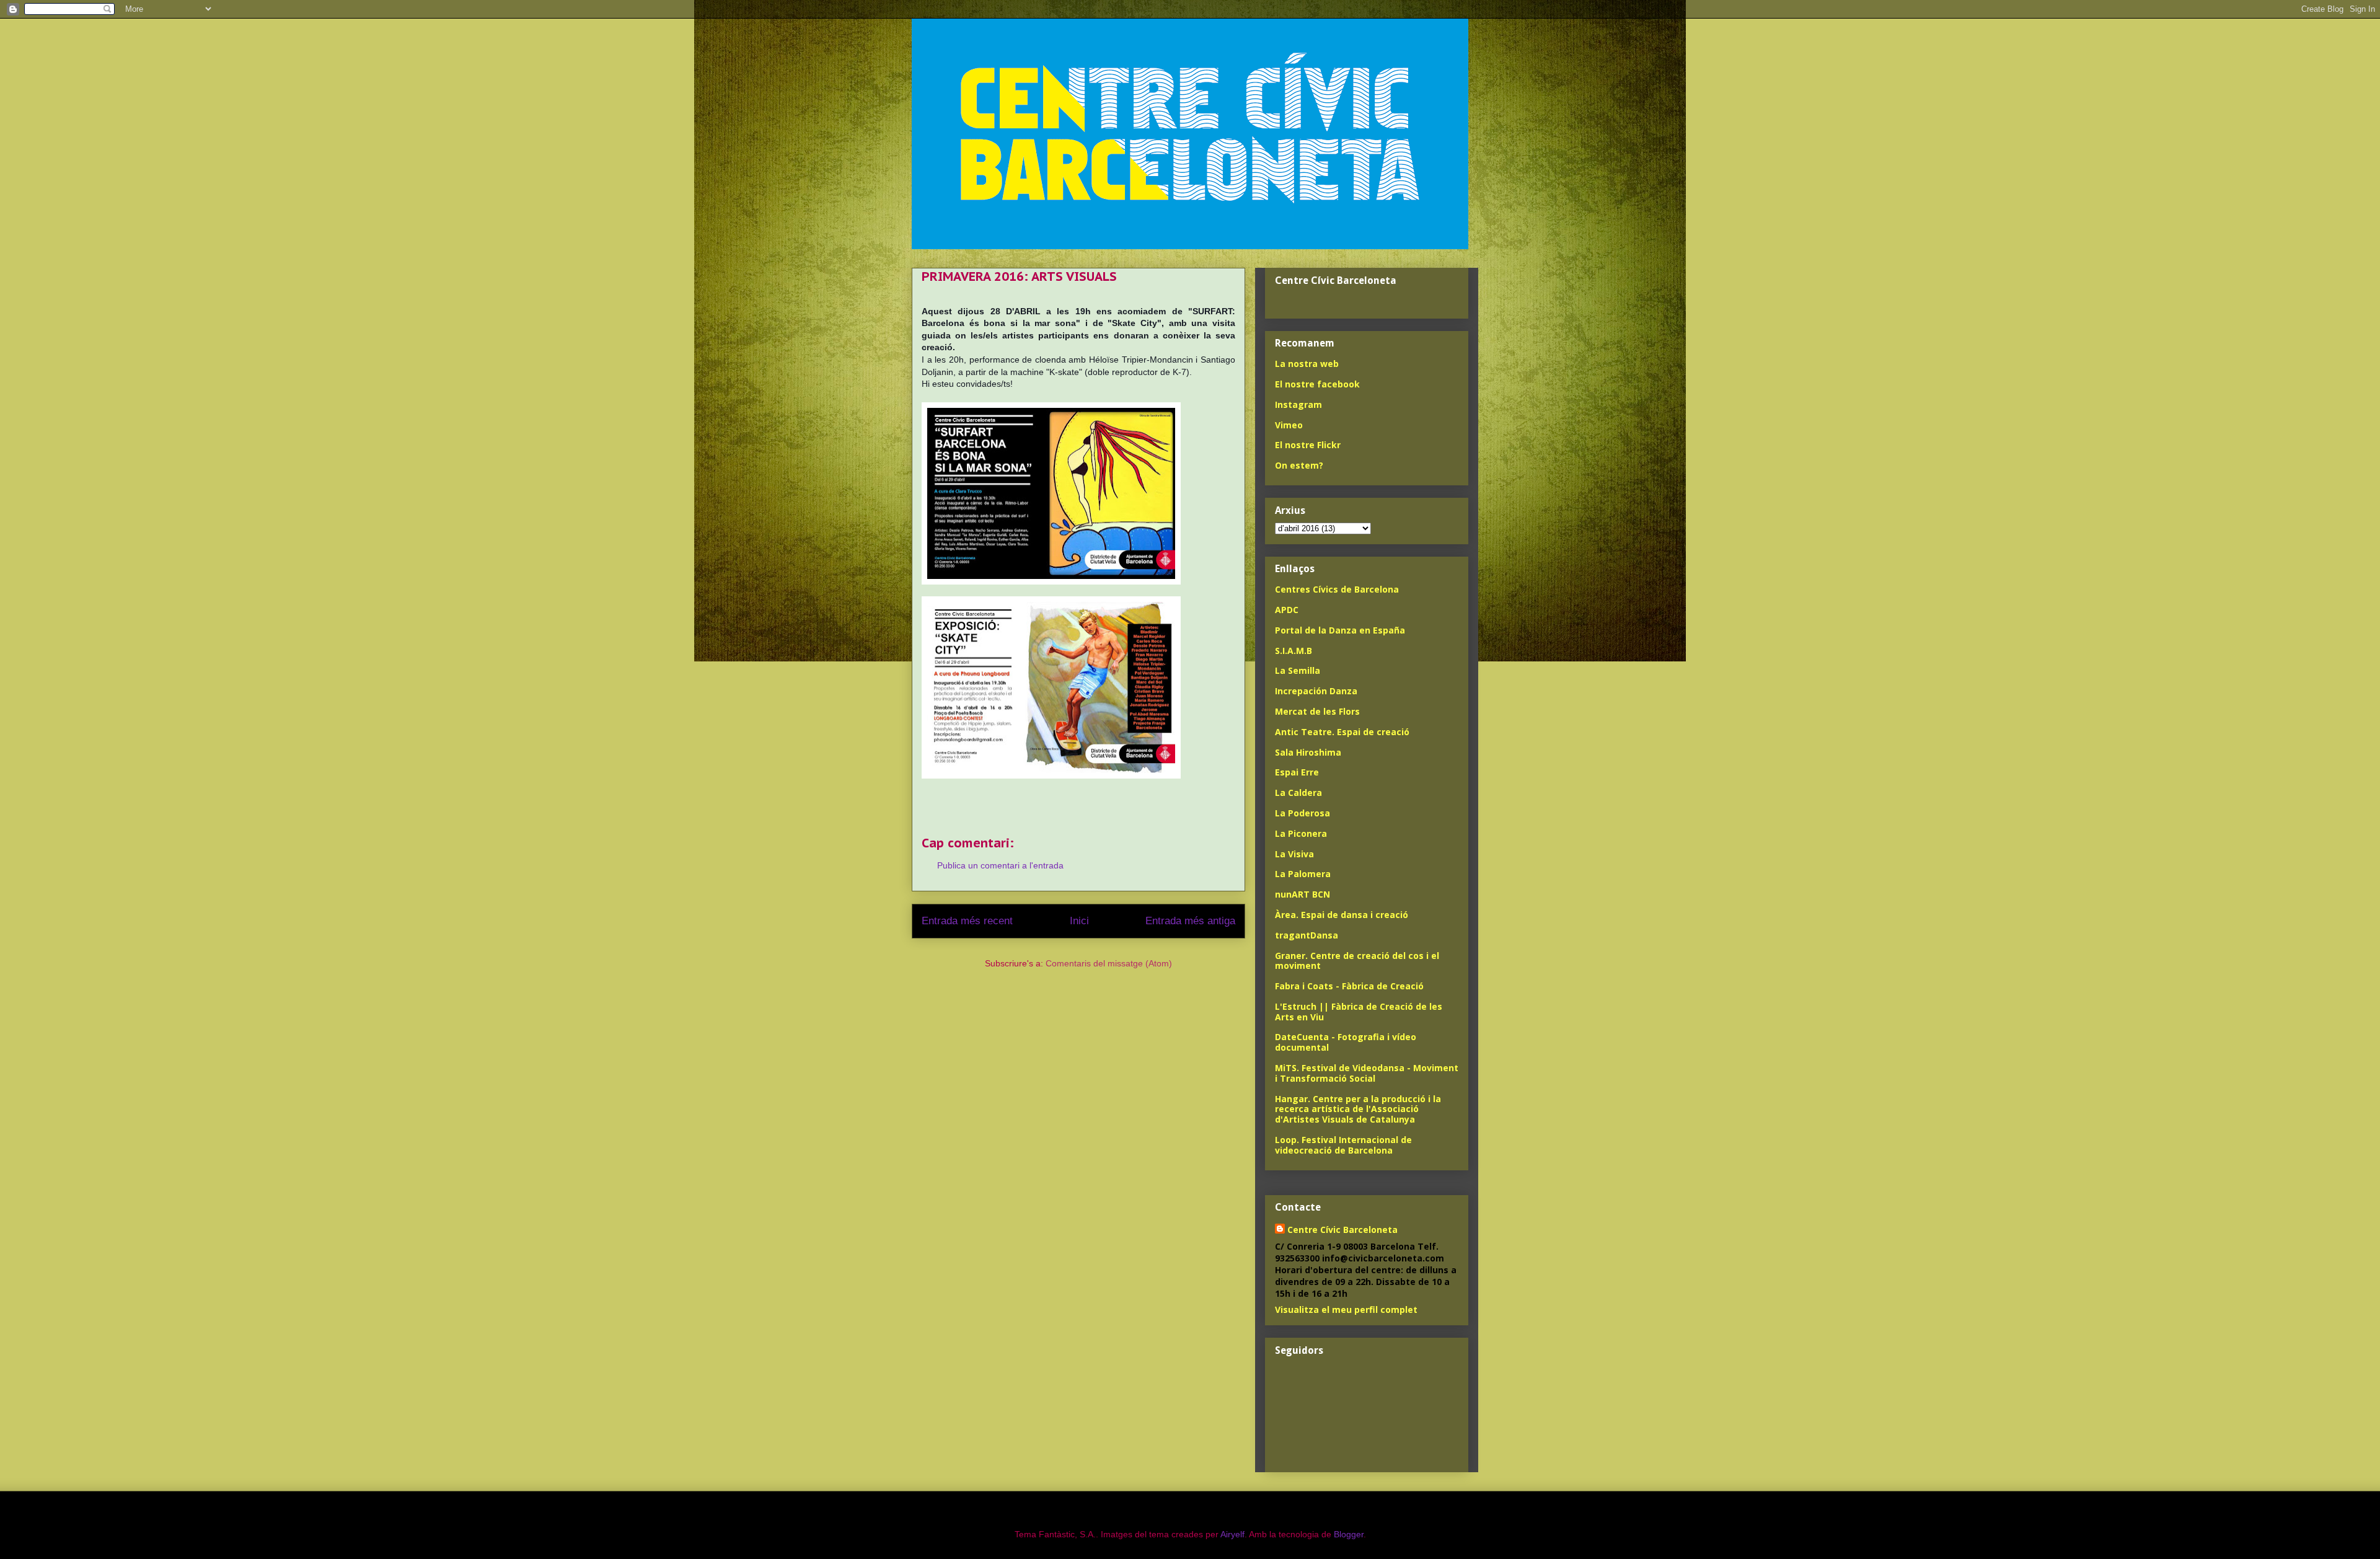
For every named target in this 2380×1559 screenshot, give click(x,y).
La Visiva (1294, 854)
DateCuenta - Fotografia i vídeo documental (1346, 1042)
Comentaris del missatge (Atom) (1109, 963)
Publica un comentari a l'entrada (1000, 865)
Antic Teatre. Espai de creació (1342, 732)
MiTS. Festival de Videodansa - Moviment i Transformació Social (1367, 1073)
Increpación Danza (1316, 691)
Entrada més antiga (1190, 921)
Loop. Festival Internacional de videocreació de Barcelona (1343, 1145)
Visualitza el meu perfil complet (1346, 1309)
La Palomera (1303, 874)
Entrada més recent (967, 921)
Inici (1079, 921)
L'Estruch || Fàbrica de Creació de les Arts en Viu (1359, 1012)
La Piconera (1301, 833)
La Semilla (1298, 670)
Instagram (1298, 404)
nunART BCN (1302, 894)
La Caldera (1298, 793)
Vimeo (1289, 425)
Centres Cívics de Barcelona (1337, 589)
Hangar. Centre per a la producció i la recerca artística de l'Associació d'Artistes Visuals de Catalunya (1358, 1109)
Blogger (1349, 1534)
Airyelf (1232, 1534)
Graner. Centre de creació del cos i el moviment (1357, 961)
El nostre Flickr (1308, 445)
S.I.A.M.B (1294, 651)
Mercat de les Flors (1317, 711)
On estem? (1299, 465)
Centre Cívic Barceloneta (1342, 1230)
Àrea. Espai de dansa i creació (1342, 915)
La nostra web (1307, 364)
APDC (1287, 610)
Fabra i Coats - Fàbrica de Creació (1349, 986)
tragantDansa (1307, 935)
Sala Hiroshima (1308, 752)
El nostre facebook (1317, 384)
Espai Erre (1297, 772)
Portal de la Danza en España (1340, 630)
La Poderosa (1302, 813)
